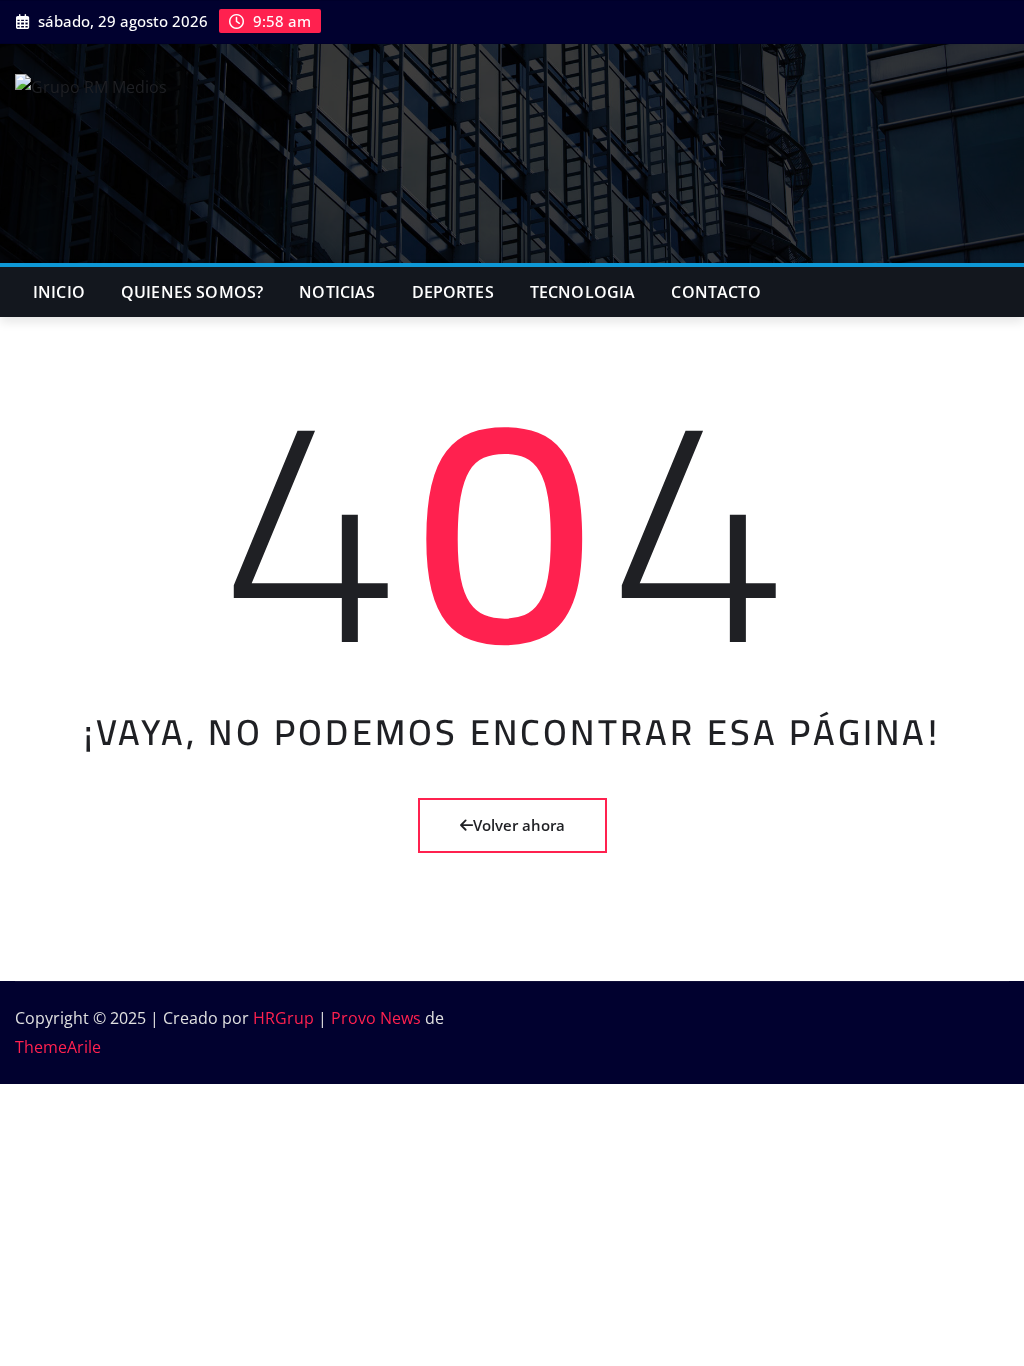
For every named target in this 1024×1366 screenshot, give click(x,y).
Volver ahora (519, 825)
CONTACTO (715, 292)
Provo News (376, 1018)
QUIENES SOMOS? (192, 292)
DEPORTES (453, 292)
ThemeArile (58, 1047)
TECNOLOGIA (583, 292)
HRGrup (283, 1018)
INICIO (59, 292)
